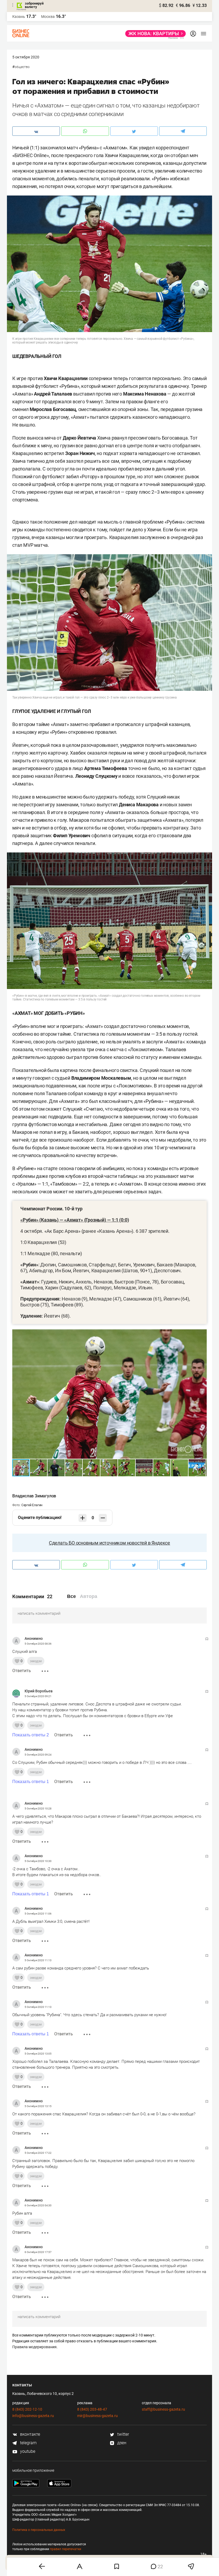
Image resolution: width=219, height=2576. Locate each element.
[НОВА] (154, 34)
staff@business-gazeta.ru (163, 2409)
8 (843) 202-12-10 (27, 2409)
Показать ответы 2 (31, 1735)
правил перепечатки (66, 2549)
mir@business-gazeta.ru (97, 2416)
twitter (123, 2434)
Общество (22, 67)
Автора (89, 1596)
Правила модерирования (34, 2347)
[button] (202, 1334)
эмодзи (36, 1661)
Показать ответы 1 (31, 1782)
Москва (48, 17)
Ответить (22, 1671)
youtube (27, 2451)
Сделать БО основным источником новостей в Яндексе (109, 1543)
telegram (28, 2443)
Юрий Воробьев (39, 1691)
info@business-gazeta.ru (33, 2416)
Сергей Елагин (32, 1505)
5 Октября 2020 (26, 57)
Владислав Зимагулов (34, 1496)
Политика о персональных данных (39, 2530)
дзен (121, 2443)
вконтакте (30, 2434)
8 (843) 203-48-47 (92, 2409)
